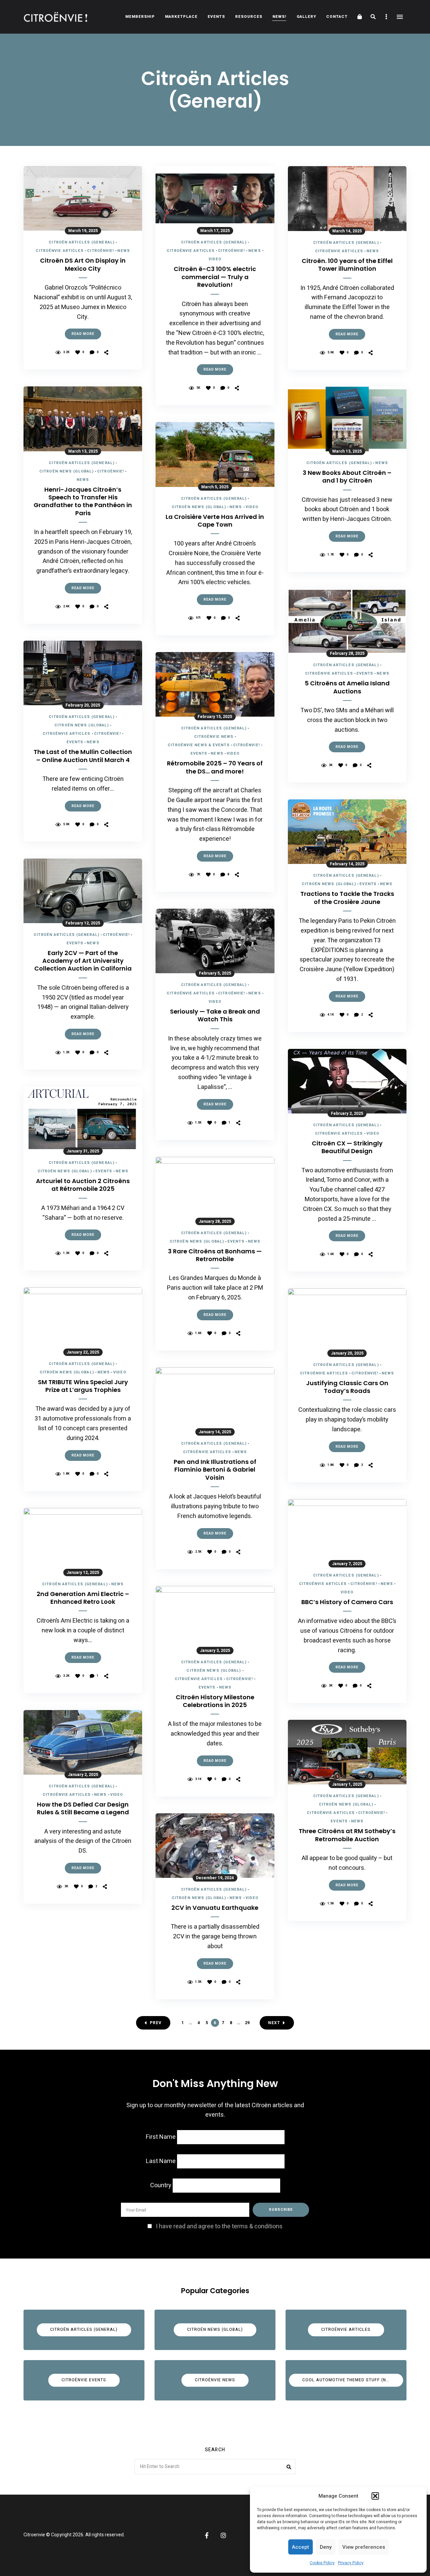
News (123, 251)
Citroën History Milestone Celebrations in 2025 (215, 1701)
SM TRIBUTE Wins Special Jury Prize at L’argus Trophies (83, 1386)
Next (274, 2023)
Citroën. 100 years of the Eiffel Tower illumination (347, 265)
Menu (400, 17)
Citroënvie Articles (60, 251)
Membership (140, 17)
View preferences (364, 2547)
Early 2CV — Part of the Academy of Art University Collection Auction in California (83, 961)
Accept (300, 2547)
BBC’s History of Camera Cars (347, 1602)
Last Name (161, 2161)
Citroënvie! (100, 251)
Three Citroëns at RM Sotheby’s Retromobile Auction (347, 1835)
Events (216, 17)
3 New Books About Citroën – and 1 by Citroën (347, 477)
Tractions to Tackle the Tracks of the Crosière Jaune (347, 898)
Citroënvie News (214, 737)
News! (279, 17)
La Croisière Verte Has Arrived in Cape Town (215, 521)
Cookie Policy (322, 2563)
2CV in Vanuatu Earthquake (215, 1908)
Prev (156, 2023)
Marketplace (181, 17)
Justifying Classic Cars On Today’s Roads (347, 1387)
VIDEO (120, 1372)
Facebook (207, 2535)
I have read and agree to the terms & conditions (219, 2226)
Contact (337, 17)
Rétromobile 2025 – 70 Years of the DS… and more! (215, 767)
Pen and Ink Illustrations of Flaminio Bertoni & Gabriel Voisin (215, 1470)
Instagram (223, 2535)
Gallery (306, 17)
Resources (249, 17)
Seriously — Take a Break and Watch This (215, 1015)
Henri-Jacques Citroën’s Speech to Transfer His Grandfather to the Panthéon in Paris (83, 501)
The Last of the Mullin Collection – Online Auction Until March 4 (83, 756)
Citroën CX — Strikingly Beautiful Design (347, 1147)
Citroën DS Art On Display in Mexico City (83, 264)
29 (247, 2023)
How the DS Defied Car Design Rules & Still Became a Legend (83, 1808)
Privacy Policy (351, 2563)
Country (161, 2185)
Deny (326, 2547)
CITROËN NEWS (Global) (67, 471)
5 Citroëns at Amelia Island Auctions (347, 687)
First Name (161, 2137)
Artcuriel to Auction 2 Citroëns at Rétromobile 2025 (83, 1185)
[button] (375, 2496)
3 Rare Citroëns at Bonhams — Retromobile (215, 1255)
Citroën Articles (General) (82, 242)
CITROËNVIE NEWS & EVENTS (199, 745)
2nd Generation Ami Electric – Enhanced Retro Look (83, 1598)
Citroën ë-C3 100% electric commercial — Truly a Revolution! (215, 277)
